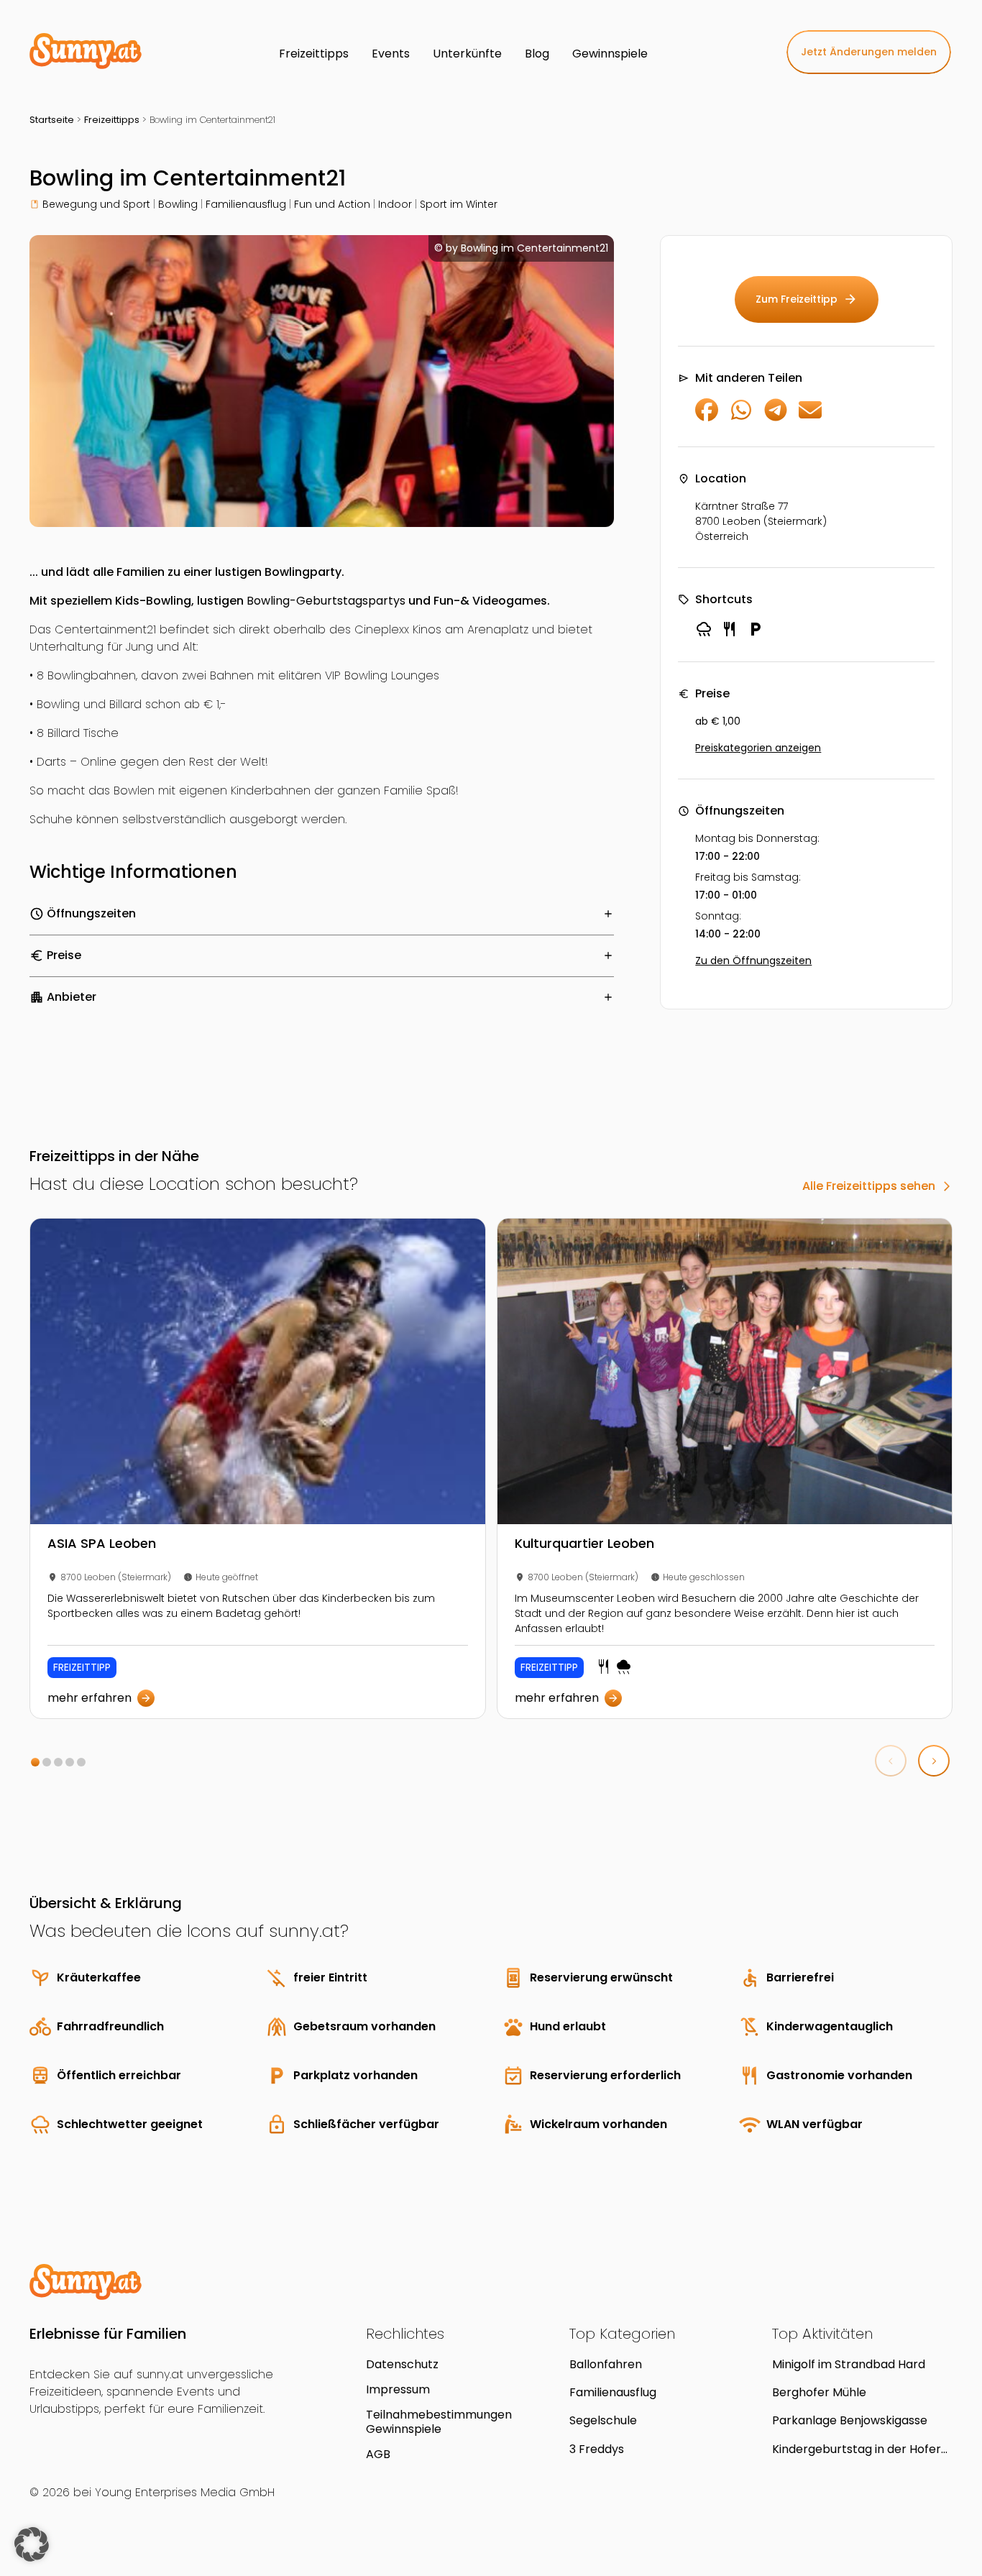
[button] (35, 1762)
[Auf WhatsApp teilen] (741, 417)
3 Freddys (597, 2449)
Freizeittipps (112, 120)
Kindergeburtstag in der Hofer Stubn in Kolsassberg (857, 2449)
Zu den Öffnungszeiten (753, 961)
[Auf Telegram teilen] (776, 417)
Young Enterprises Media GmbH (185, 2492)
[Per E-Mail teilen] (810, 417)
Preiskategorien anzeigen (758, 748)
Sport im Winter (459, 204)
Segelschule (603, 2420)
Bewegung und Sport (96, 204)
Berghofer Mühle (819, 2392)
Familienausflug (246, 204)
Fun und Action (332, 204)
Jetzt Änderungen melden (869, 52)
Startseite (52, 120)
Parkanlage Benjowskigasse (850, 2420)
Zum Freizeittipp (807, 299)
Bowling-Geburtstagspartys (326, 601)
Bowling (178, 204)
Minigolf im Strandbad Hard (849, 2364)
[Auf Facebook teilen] (707, 417)
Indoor (395, 204)
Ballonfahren (606, 2364)
